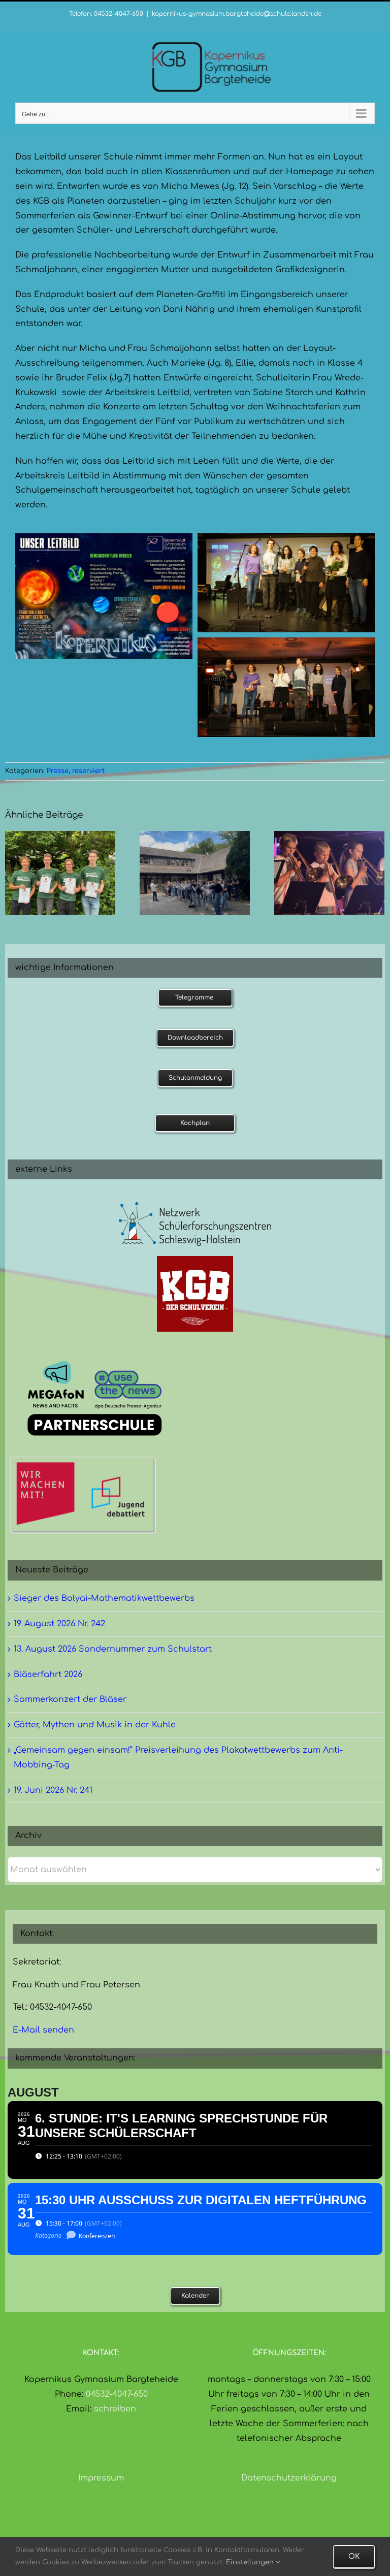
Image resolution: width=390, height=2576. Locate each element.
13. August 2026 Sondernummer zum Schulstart (113, 1649)
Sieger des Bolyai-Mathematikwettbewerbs (104, 1598)
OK (354, 2556)
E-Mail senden (43, 2030)
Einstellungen (251, 2562)
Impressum (101, 2478)
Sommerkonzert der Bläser (70, 1699)
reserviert (88, 771)
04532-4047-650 (117, 2394)
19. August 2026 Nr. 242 (59, 1624)
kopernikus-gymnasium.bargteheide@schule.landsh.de (237, 14)
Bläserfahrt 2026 (48, 1675)
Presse (58, 771)
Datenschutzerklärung (289, 2478)
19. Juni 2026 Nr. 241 (53, 1790)
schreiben (115, 2409)
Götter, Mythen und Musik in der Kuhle (95, 1725)
